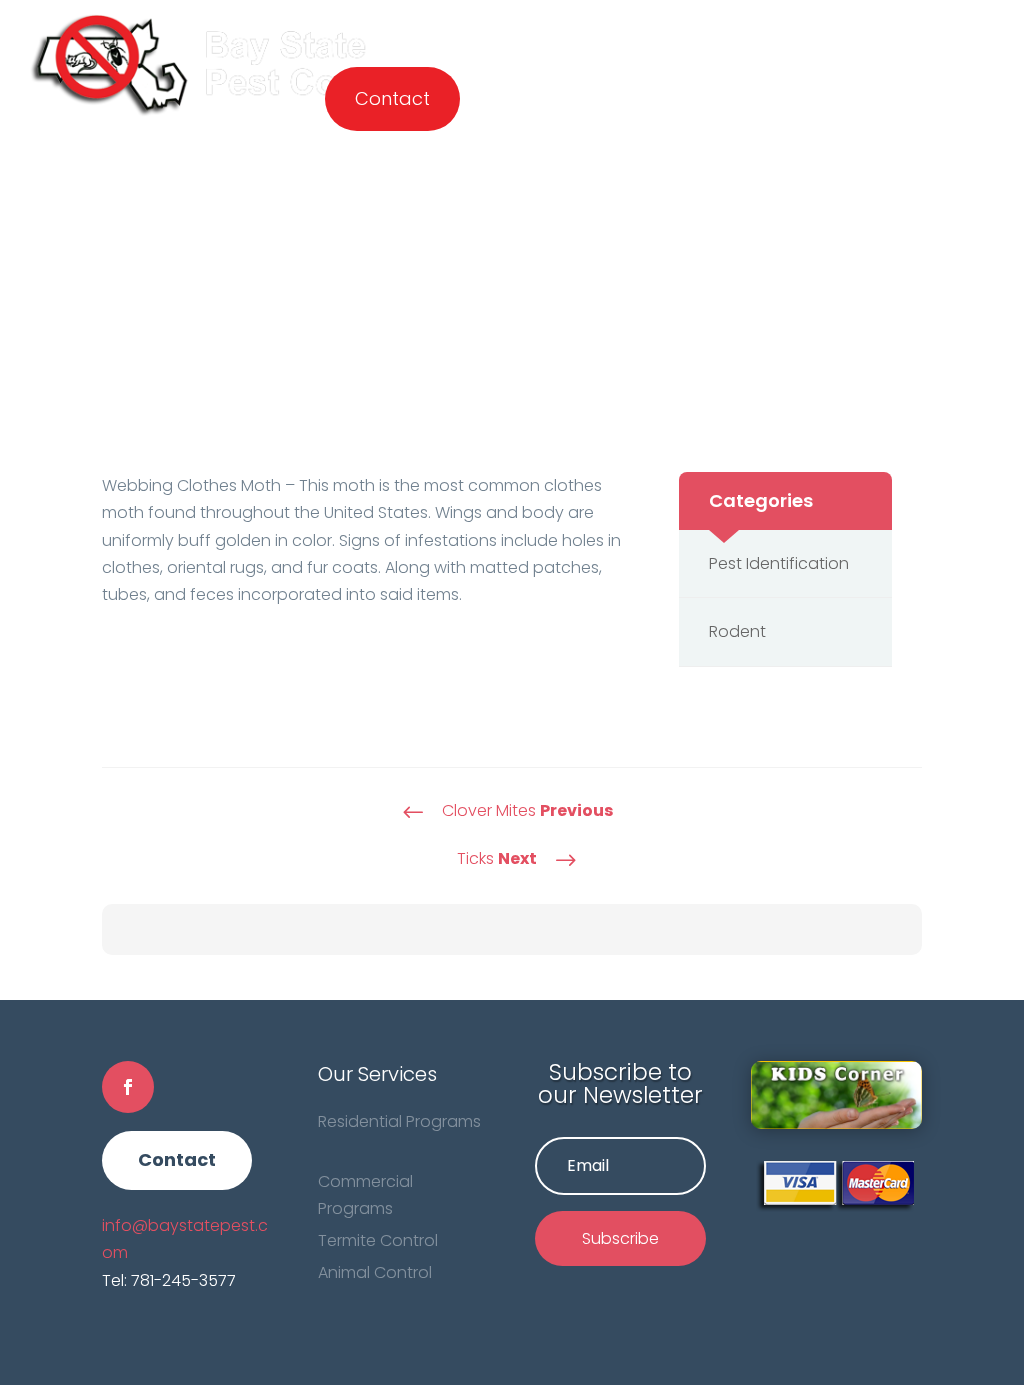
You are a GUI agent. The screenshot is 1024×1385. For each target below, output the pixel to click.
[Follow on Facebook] (128, 1087)
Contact (392, 99)
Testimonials (837, 29)
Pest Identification (779, 563)
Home (351, 29)
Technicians (611, 29)
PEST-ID (722, 29)
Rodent (737, 631)
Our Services (458, 29)
